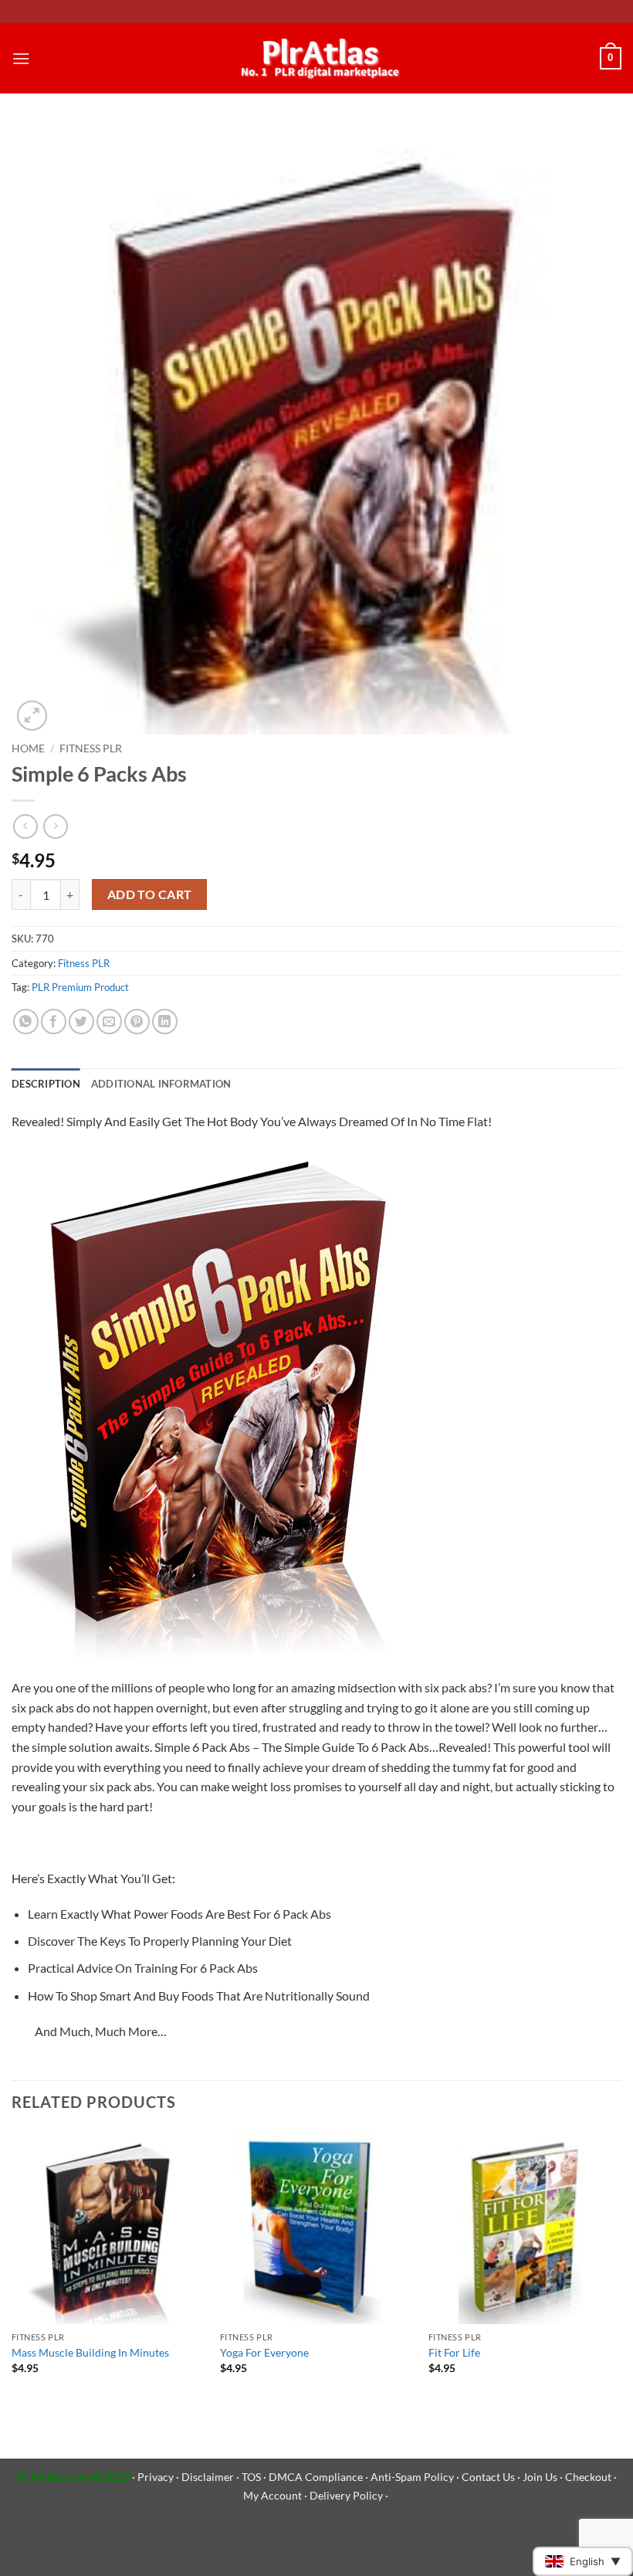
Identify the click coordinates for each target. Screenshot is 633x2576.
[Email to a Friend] (109, 1022)
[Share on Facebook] (54, 1022)
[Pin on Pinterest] (137, 1022)
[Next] (621, 2266)
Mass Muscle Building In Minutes (90, 2352)
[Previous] (12, 2266)
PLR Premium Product (80, 987)
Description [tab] (46, 1084)
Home (28, 748)
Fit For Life (454, 2352)
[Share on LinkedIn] (165, 1022)
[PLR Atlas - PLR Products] (317, 59)
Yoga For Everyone (264, 2352)
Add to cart (150, 894)
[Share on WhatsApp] (26, 1022)
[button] (21, 58)
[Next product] (25, 826)
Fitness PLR (91, 748)
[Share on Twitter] (81, 1022)
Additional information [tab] (161, 1084)
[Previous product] (55, 826)
